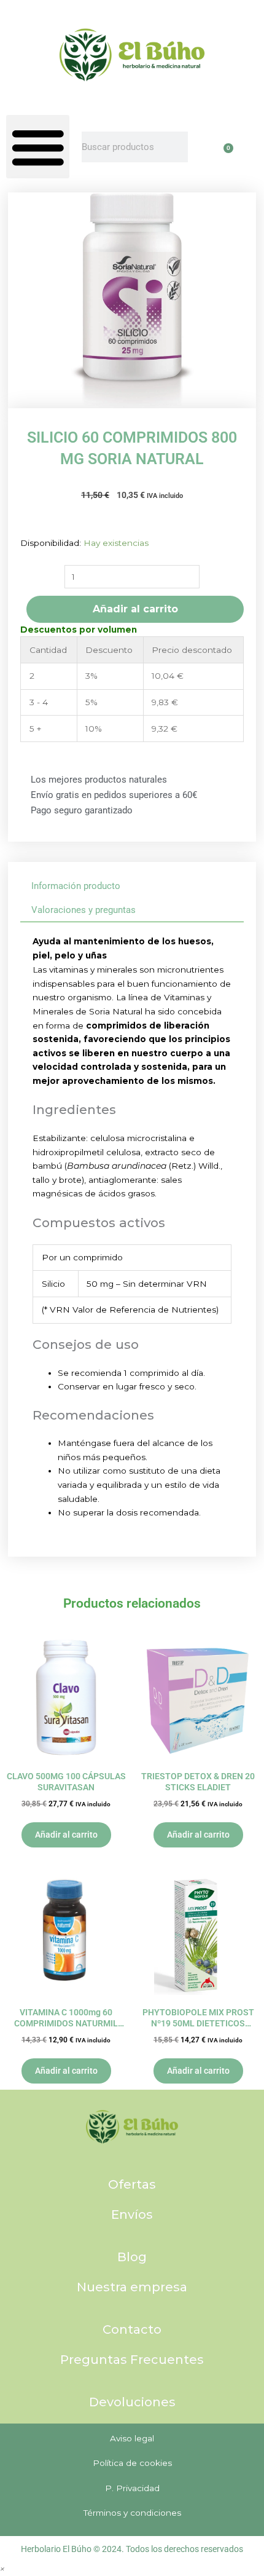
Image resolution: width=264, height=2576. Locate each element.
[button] (38, 147)
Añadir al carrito (135, 609)
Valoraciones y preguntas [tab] (83, 910)
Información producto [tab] (76, 886)
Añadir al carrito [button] (66, 1835)
